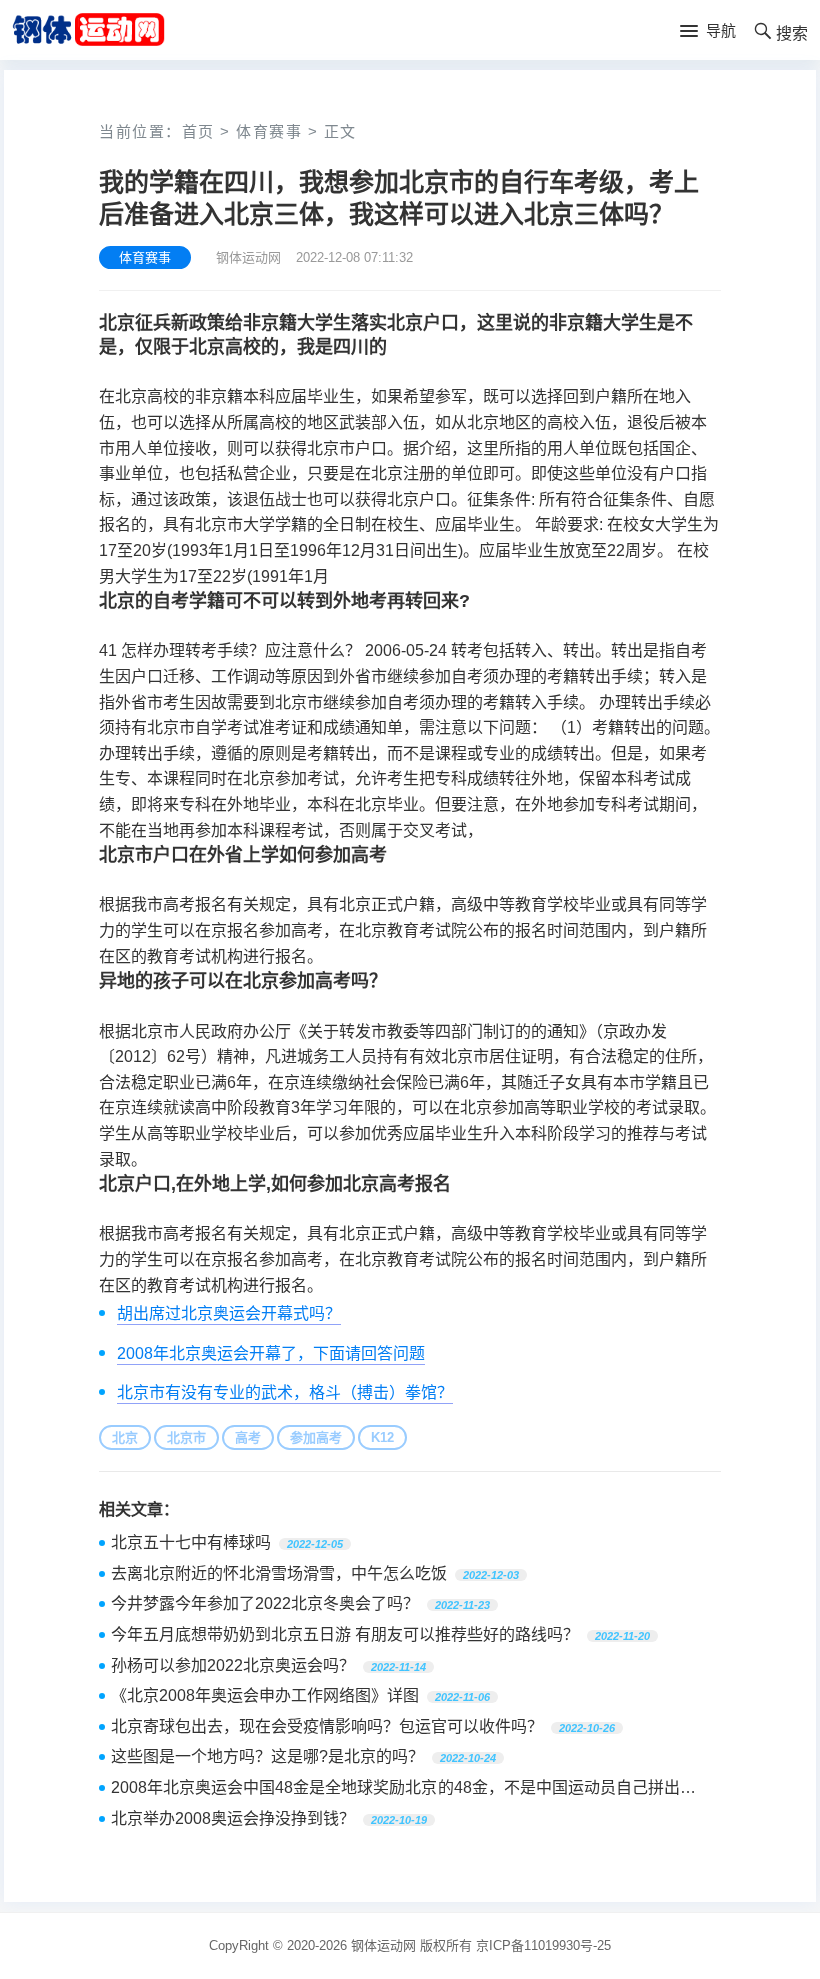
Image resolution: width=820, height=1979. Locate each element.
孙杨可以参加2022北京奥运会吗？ (233, 1665)
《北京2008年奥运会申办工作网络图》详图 (265, 1695)
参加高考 (316, 1437)
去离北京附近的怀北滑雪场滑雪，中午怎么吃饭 (279, 1573)
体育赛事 (269, 131)
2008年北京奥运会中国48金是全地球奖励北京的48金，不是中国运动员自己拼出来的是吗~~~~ (403, 1790)
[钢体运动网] (88, 28)
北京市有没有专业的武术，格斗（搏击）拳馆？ (285, 1392)
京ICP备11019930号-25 (543, 1945)
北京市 (186, 1437)
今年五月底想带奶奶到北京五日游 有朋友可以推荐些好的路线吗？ (345, 1634)
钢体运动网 (383, 1945)
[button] (708, 32)
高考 (248, 1437)
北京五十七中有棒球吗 (191, 1542)
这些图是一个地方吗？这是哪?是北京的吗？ (267, 1756)
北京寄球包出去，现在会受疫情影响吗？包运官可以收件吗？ (327, 1726)
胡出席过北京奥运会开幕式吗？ (229, 1313)
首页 (198, 131)
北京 (125, 1437)
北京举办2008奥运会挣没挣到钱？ (233, 1818)
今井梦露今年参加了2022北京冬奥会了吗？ (265, 1603)
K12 (382, 1437)
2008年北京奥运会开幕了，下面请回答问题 (271, 1353)
